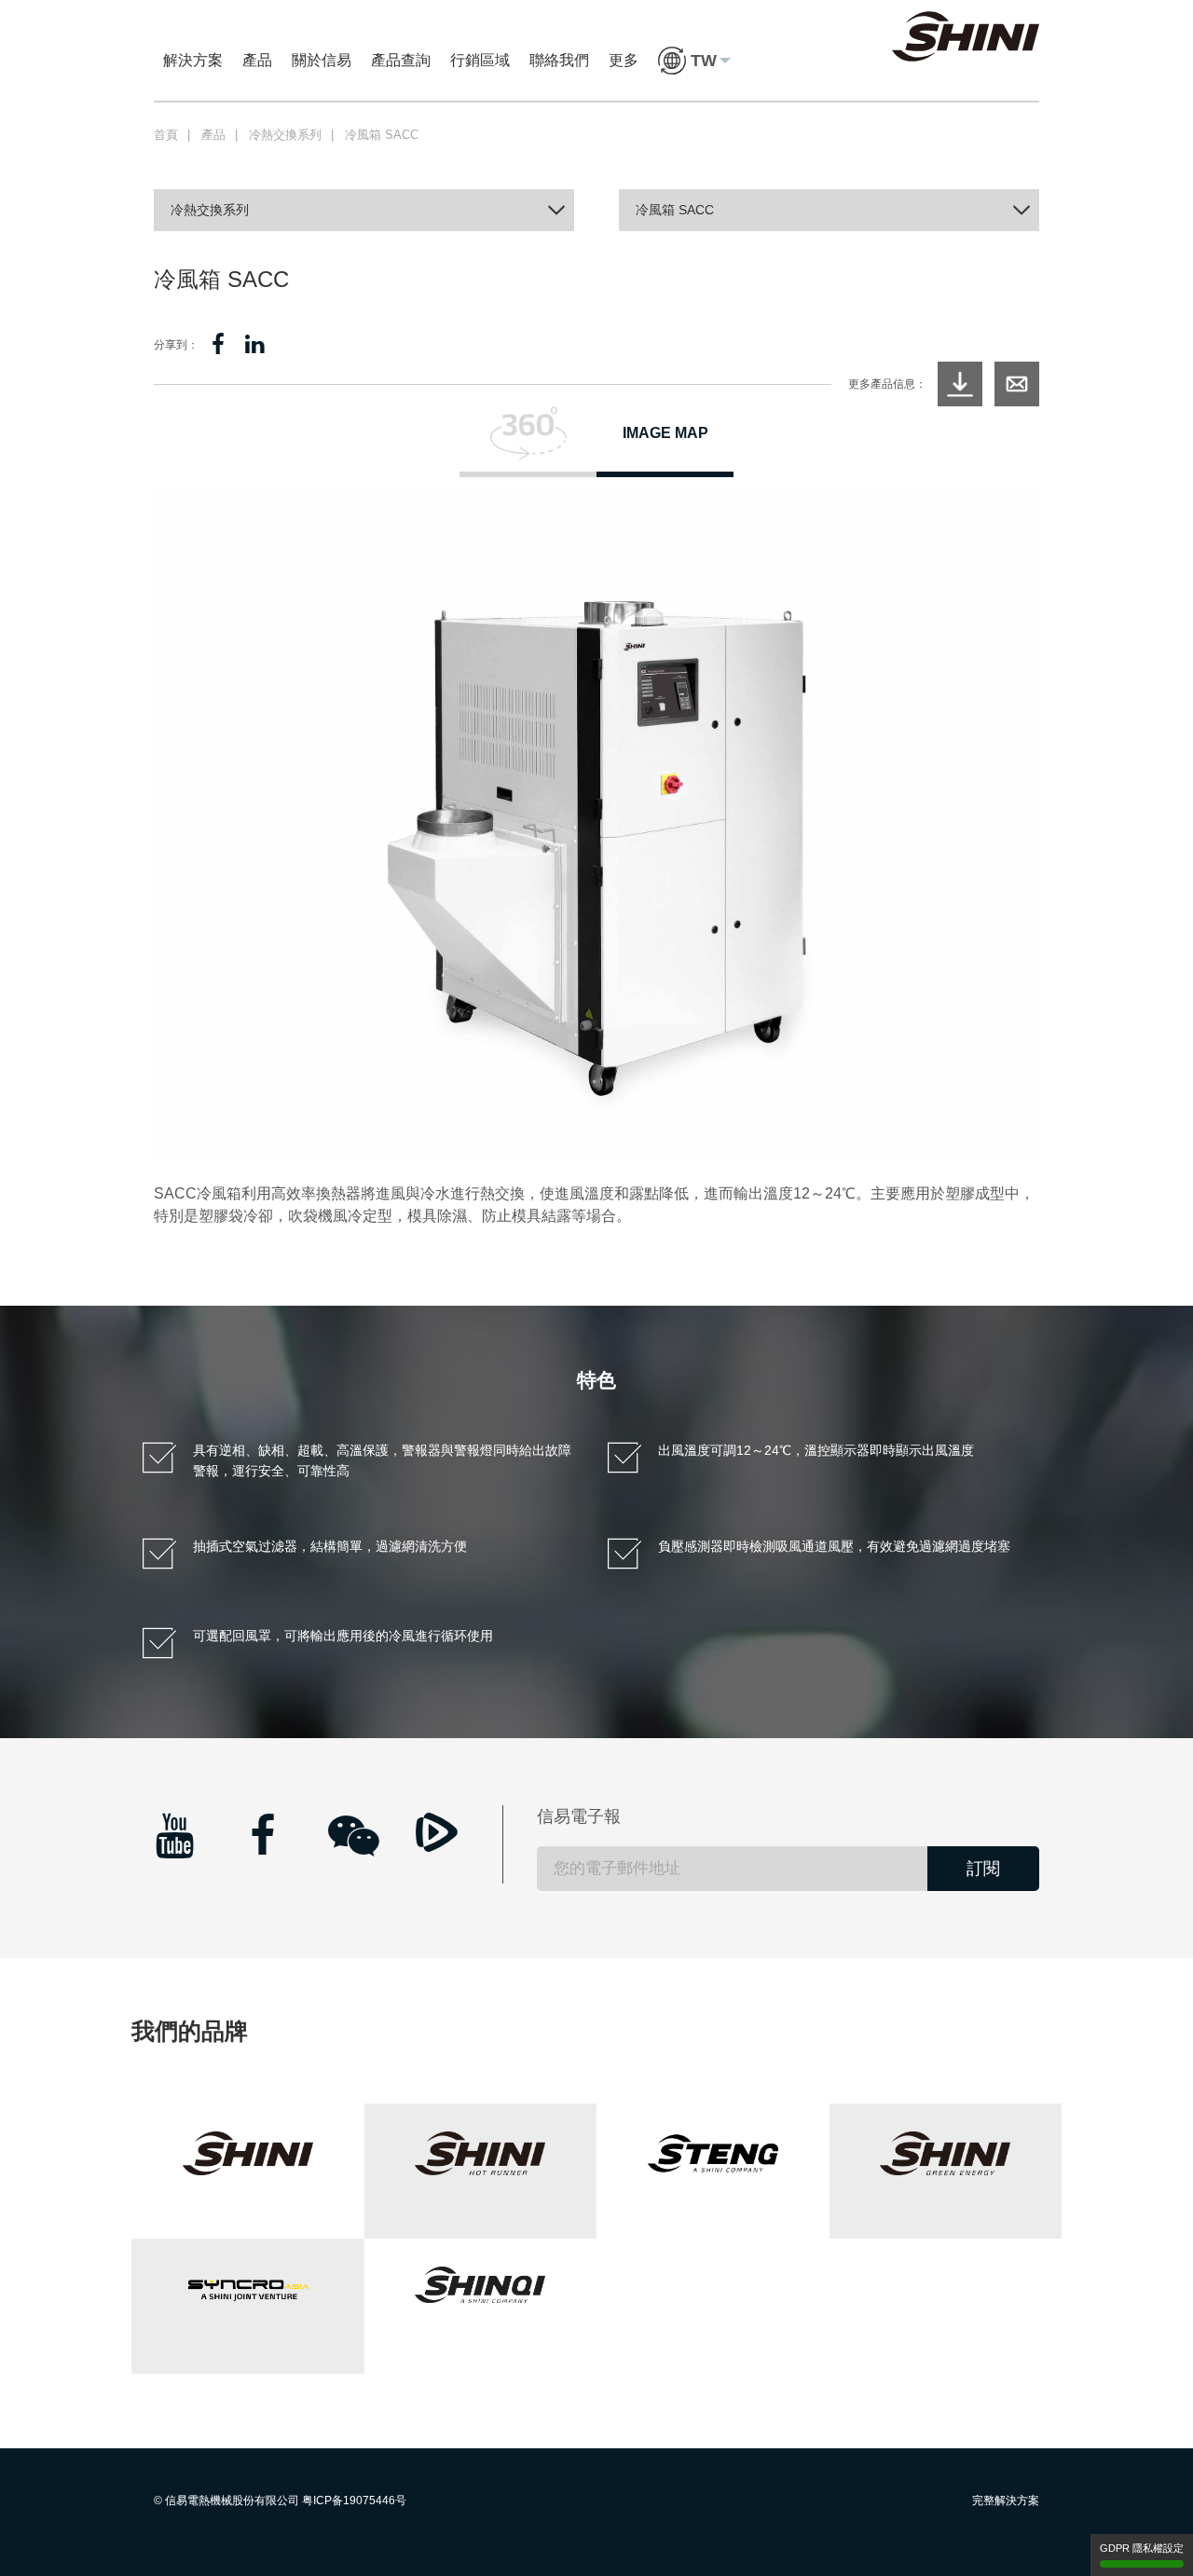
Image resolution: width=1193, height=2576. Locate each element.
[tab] (528, 442)
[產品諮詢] (1017, 384)
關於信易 (322, 60)
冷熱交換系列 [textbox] (210, 210)
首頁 (166, 135)
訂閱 (983, 1869)
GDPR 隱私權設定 (1142, 2548)
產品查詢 (401, 60)
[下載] (960, 384)
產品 (257, 60)
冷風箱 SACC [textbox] (675, 210)
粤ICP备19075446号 (354, 2501)
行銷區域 (480, 60)
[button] (694, 61)
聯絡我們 (559, 60)
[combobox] (364, 210)
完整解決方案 (1006, 2501)
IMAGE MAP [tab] (665, 433)
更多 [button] (624, 60)
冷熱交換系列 (285, 135)
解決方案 (193, 60)
